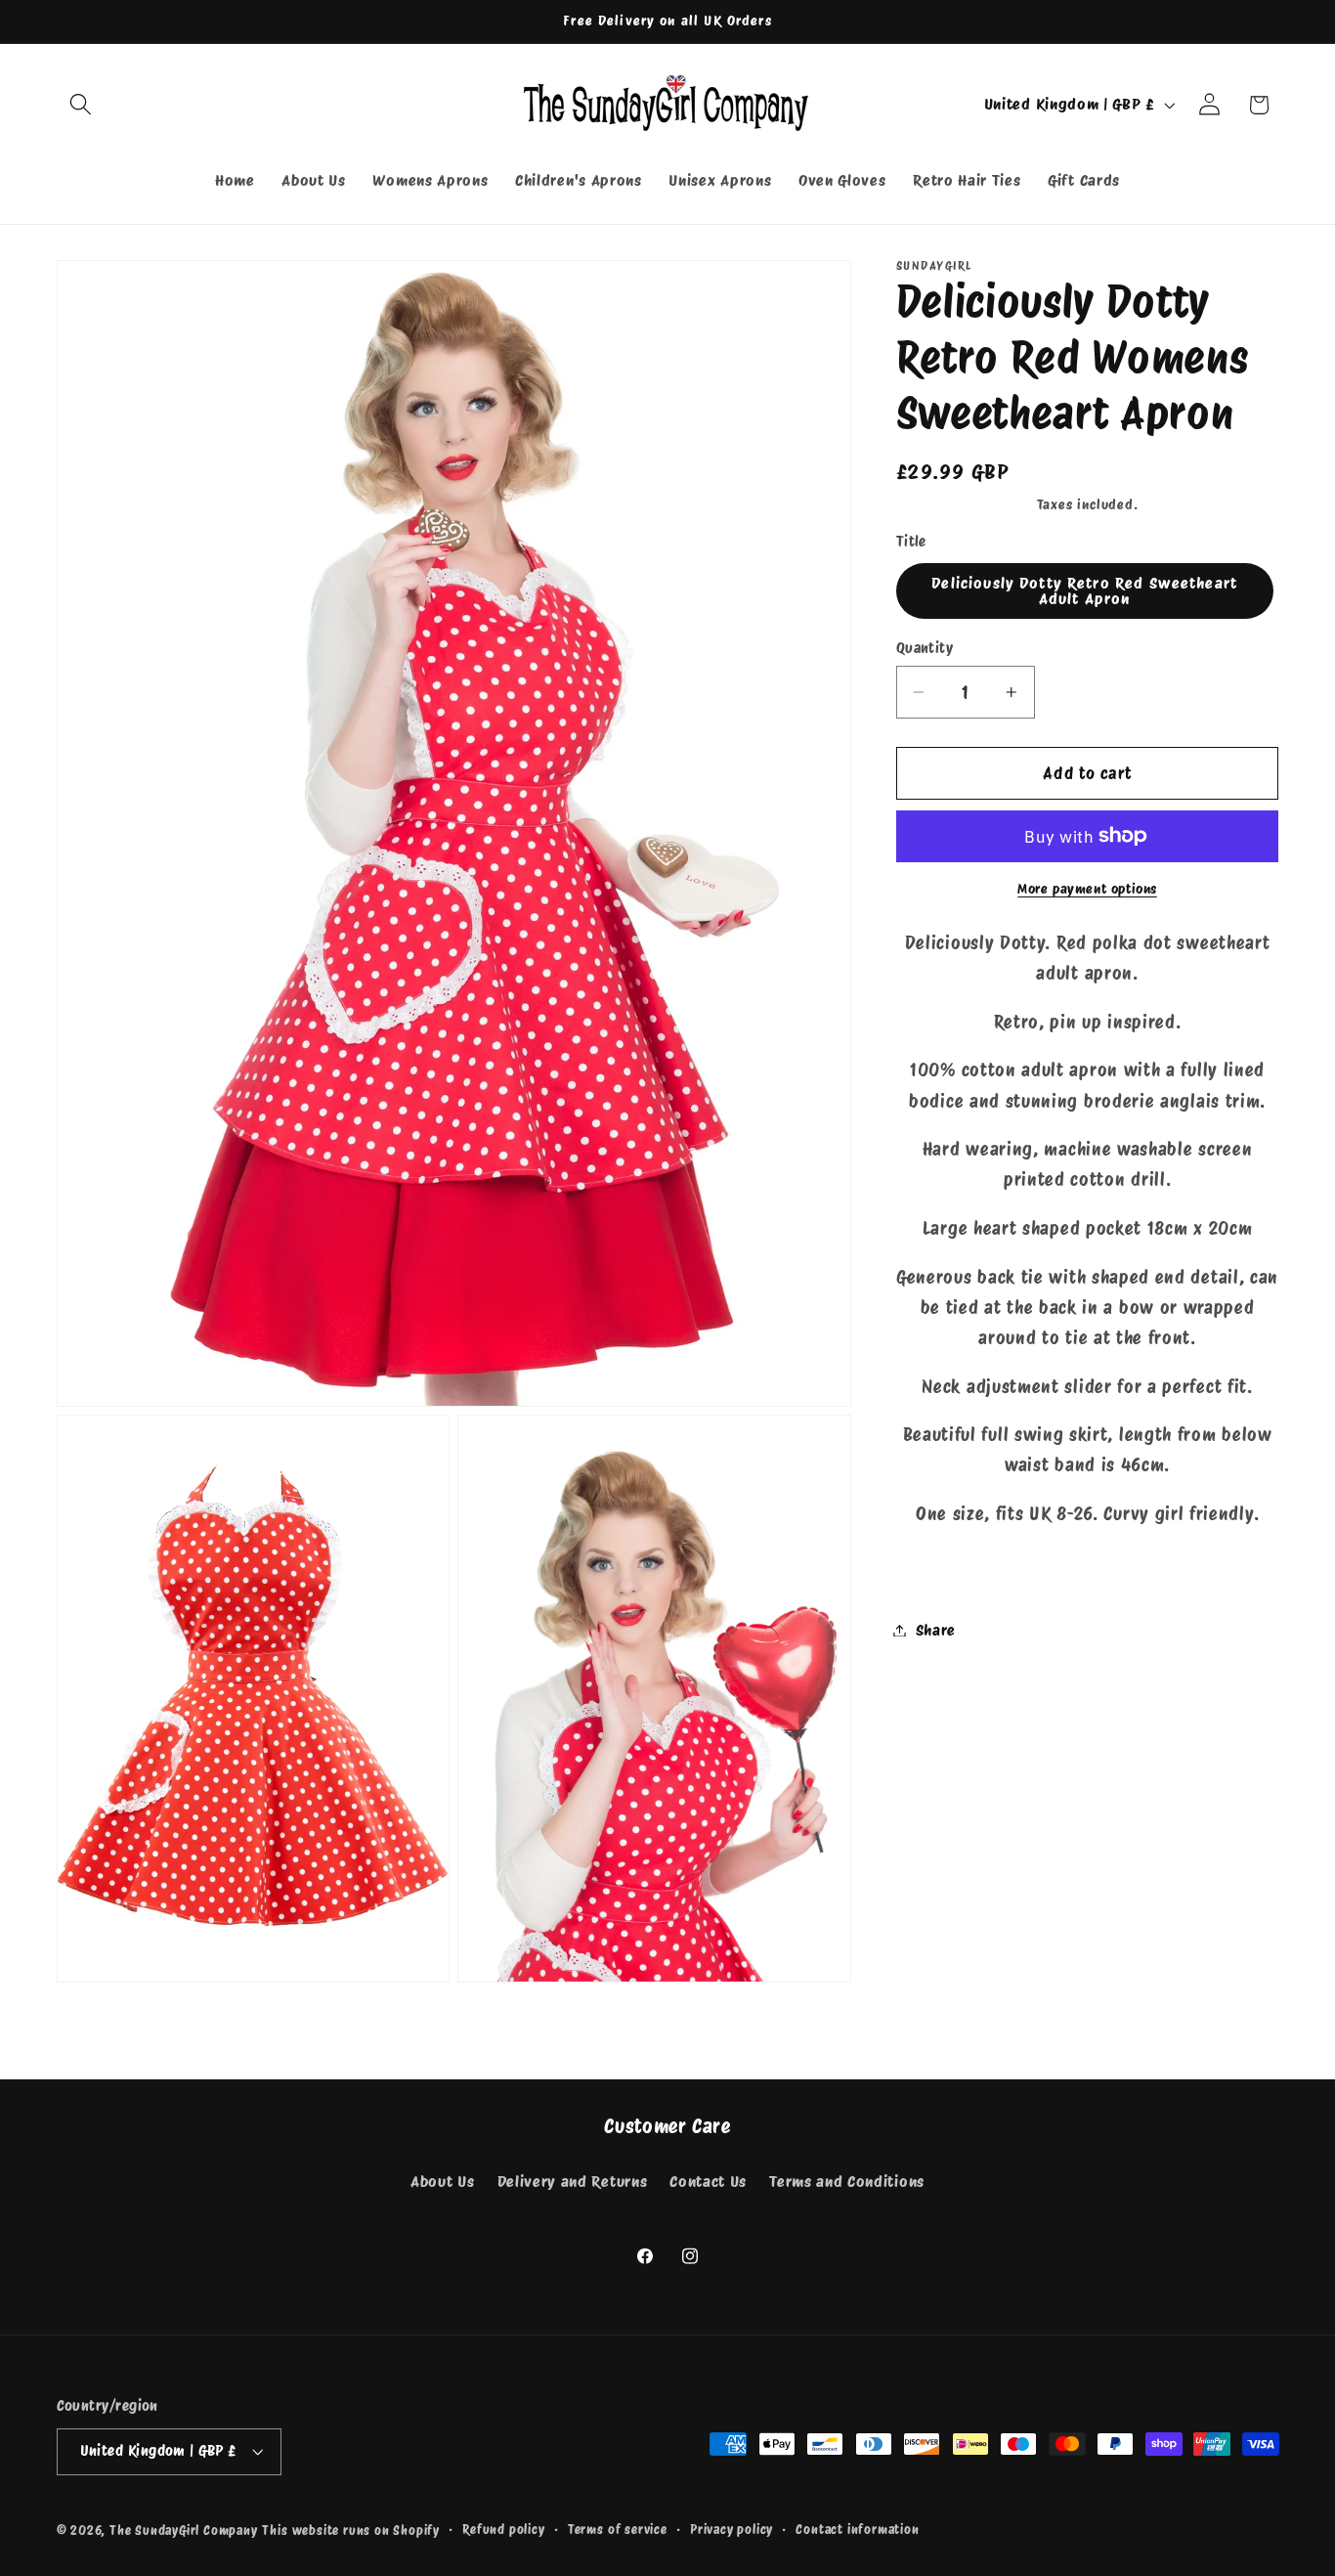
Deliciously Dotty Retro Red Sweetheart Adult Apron (1084, 591)
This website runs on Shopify (351, 2531)
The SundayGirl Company (184, 2531)
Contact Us (708, 2181)
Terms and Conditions (847, 2181)
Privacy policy (732, 2530)
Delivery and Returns (573, 2181)
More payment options (1087, 889)
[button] (82, 105)
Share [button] (936, 1630)
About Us (443, 2181)
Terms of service (618, 2530)
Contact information (857, 2530)
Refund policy (503, 2530)
